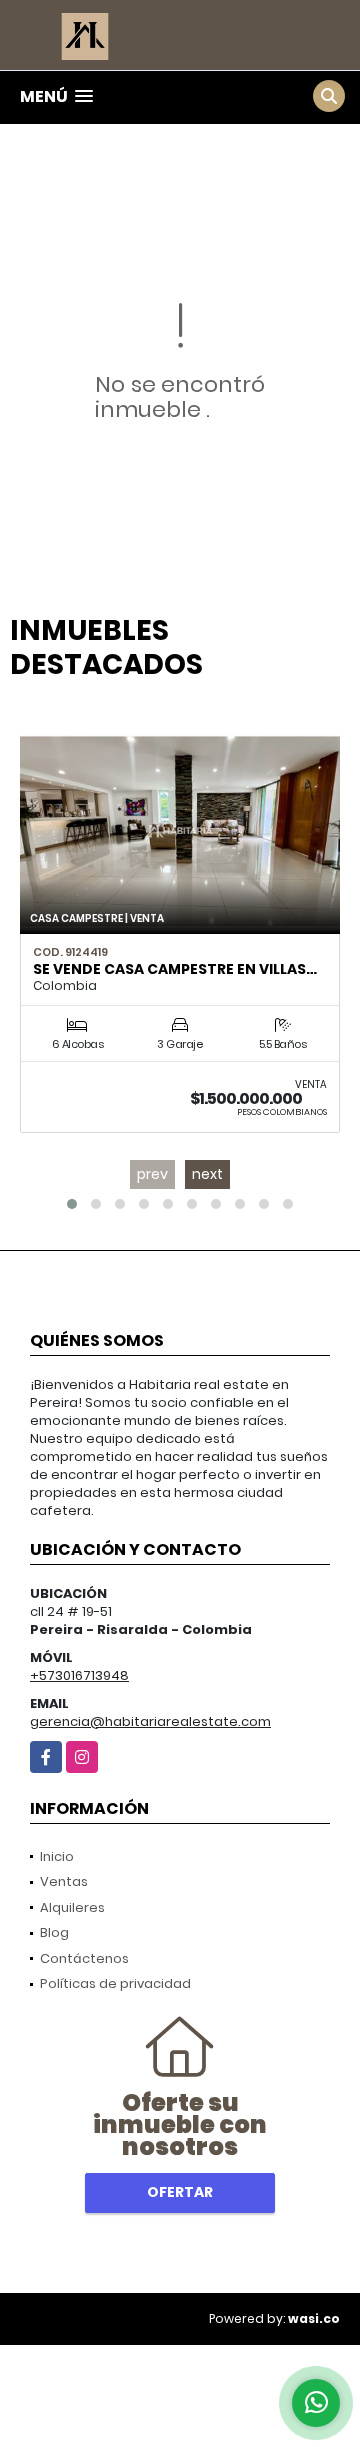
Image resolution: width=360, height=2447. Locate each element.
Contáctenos (84, 1958)
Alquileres (72, 1907)
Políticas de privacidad (115, 1983)
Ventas (64, 1881)
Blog (54, 1932)
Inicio (57, 1856)
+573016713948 (79, 1675)
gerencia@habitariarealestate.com (150, 1721)
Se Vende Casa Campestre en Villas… (175, 969)
